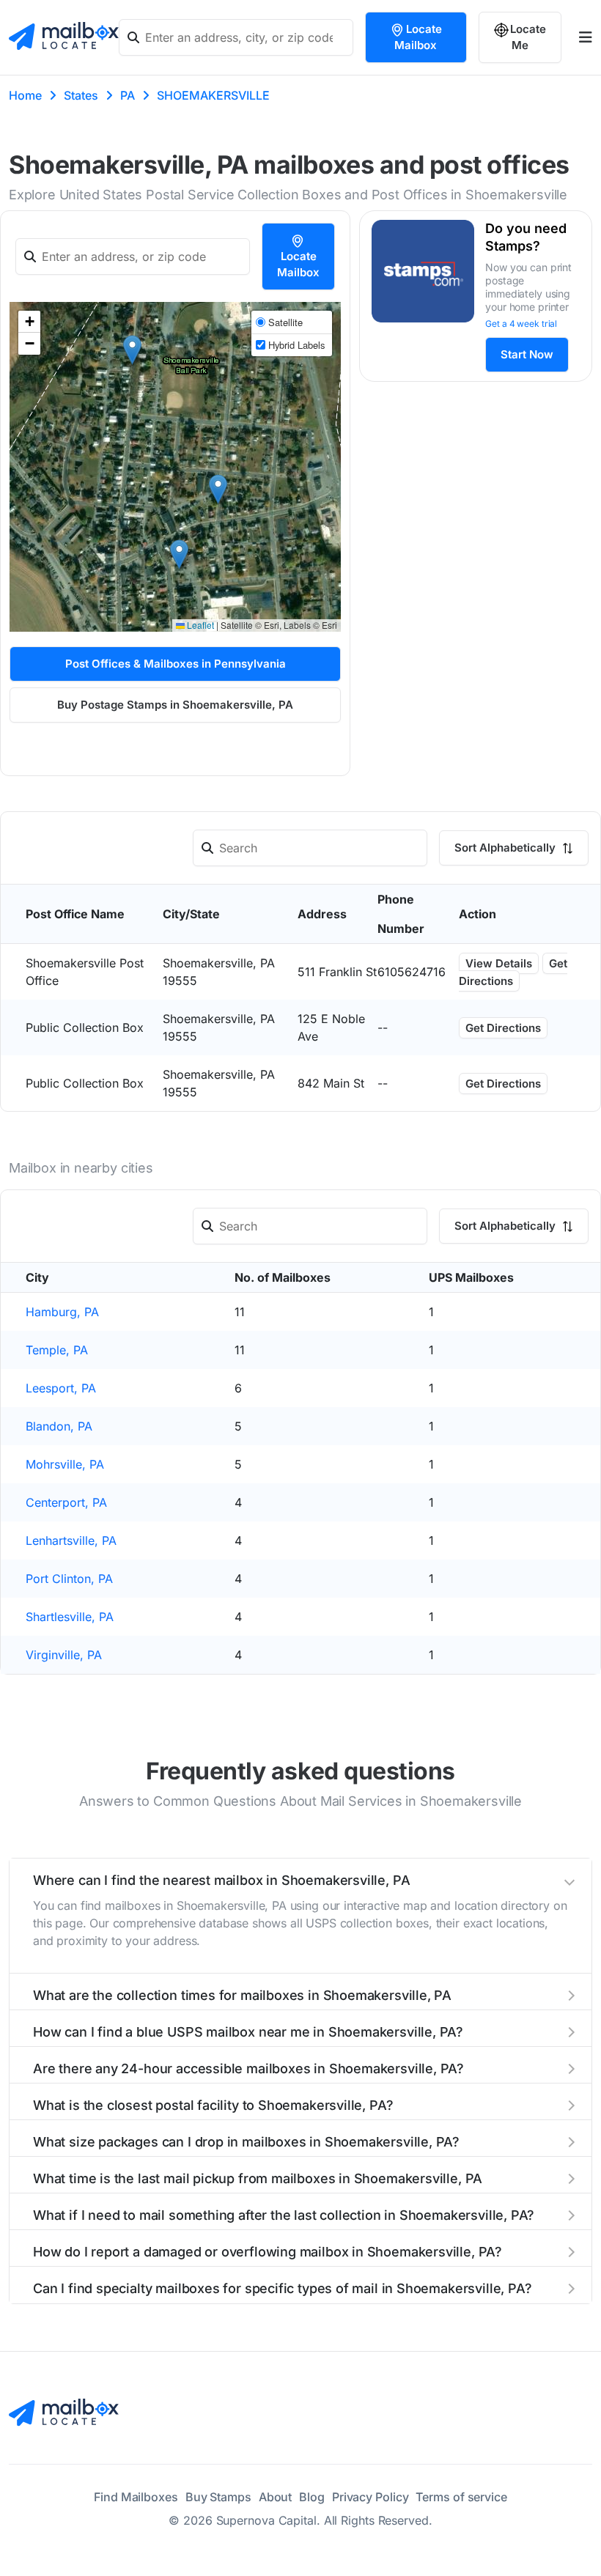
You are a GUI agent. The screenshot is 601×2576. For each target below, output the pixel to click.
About (276, 2497)
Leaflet (199, 625)
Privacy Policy (370, 2497)
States (81, 95)
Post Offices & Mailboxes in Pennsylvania (176, 664)
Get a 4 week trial (521, 324)
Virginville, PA (64, 1655)
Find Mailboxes (136, 2497)
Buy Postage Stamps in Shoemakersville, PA (175, 705)
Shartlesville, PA (70, 1617)
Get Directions (513, 972)
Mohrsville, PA (65, 1464)
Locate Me (528, 37)
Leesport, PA (61, 1388)
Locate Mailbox (418, 37)
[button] (179, 554)
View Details (499, 963)
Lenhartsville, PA (71, 1540)
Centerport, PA (66, 1502)
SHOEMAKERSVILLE (213, 95)
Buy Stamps (218, 2497)
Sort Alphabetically (506, 848)
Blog (312, 2497)
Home (25, 95)
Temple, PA (57, 1350)
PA (128, 95)
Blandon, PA (59, 1426)
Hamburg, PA (62, 1312)
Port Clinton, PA (69, 1579)
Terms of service (461, 2497)
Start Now (527, 354)
